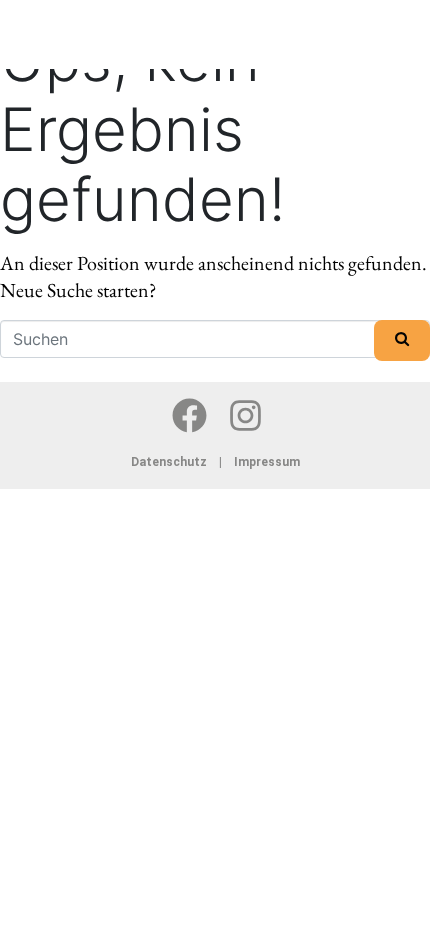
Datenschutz (173, 462)
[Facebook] (190, 415)
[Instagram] (246, 415)
